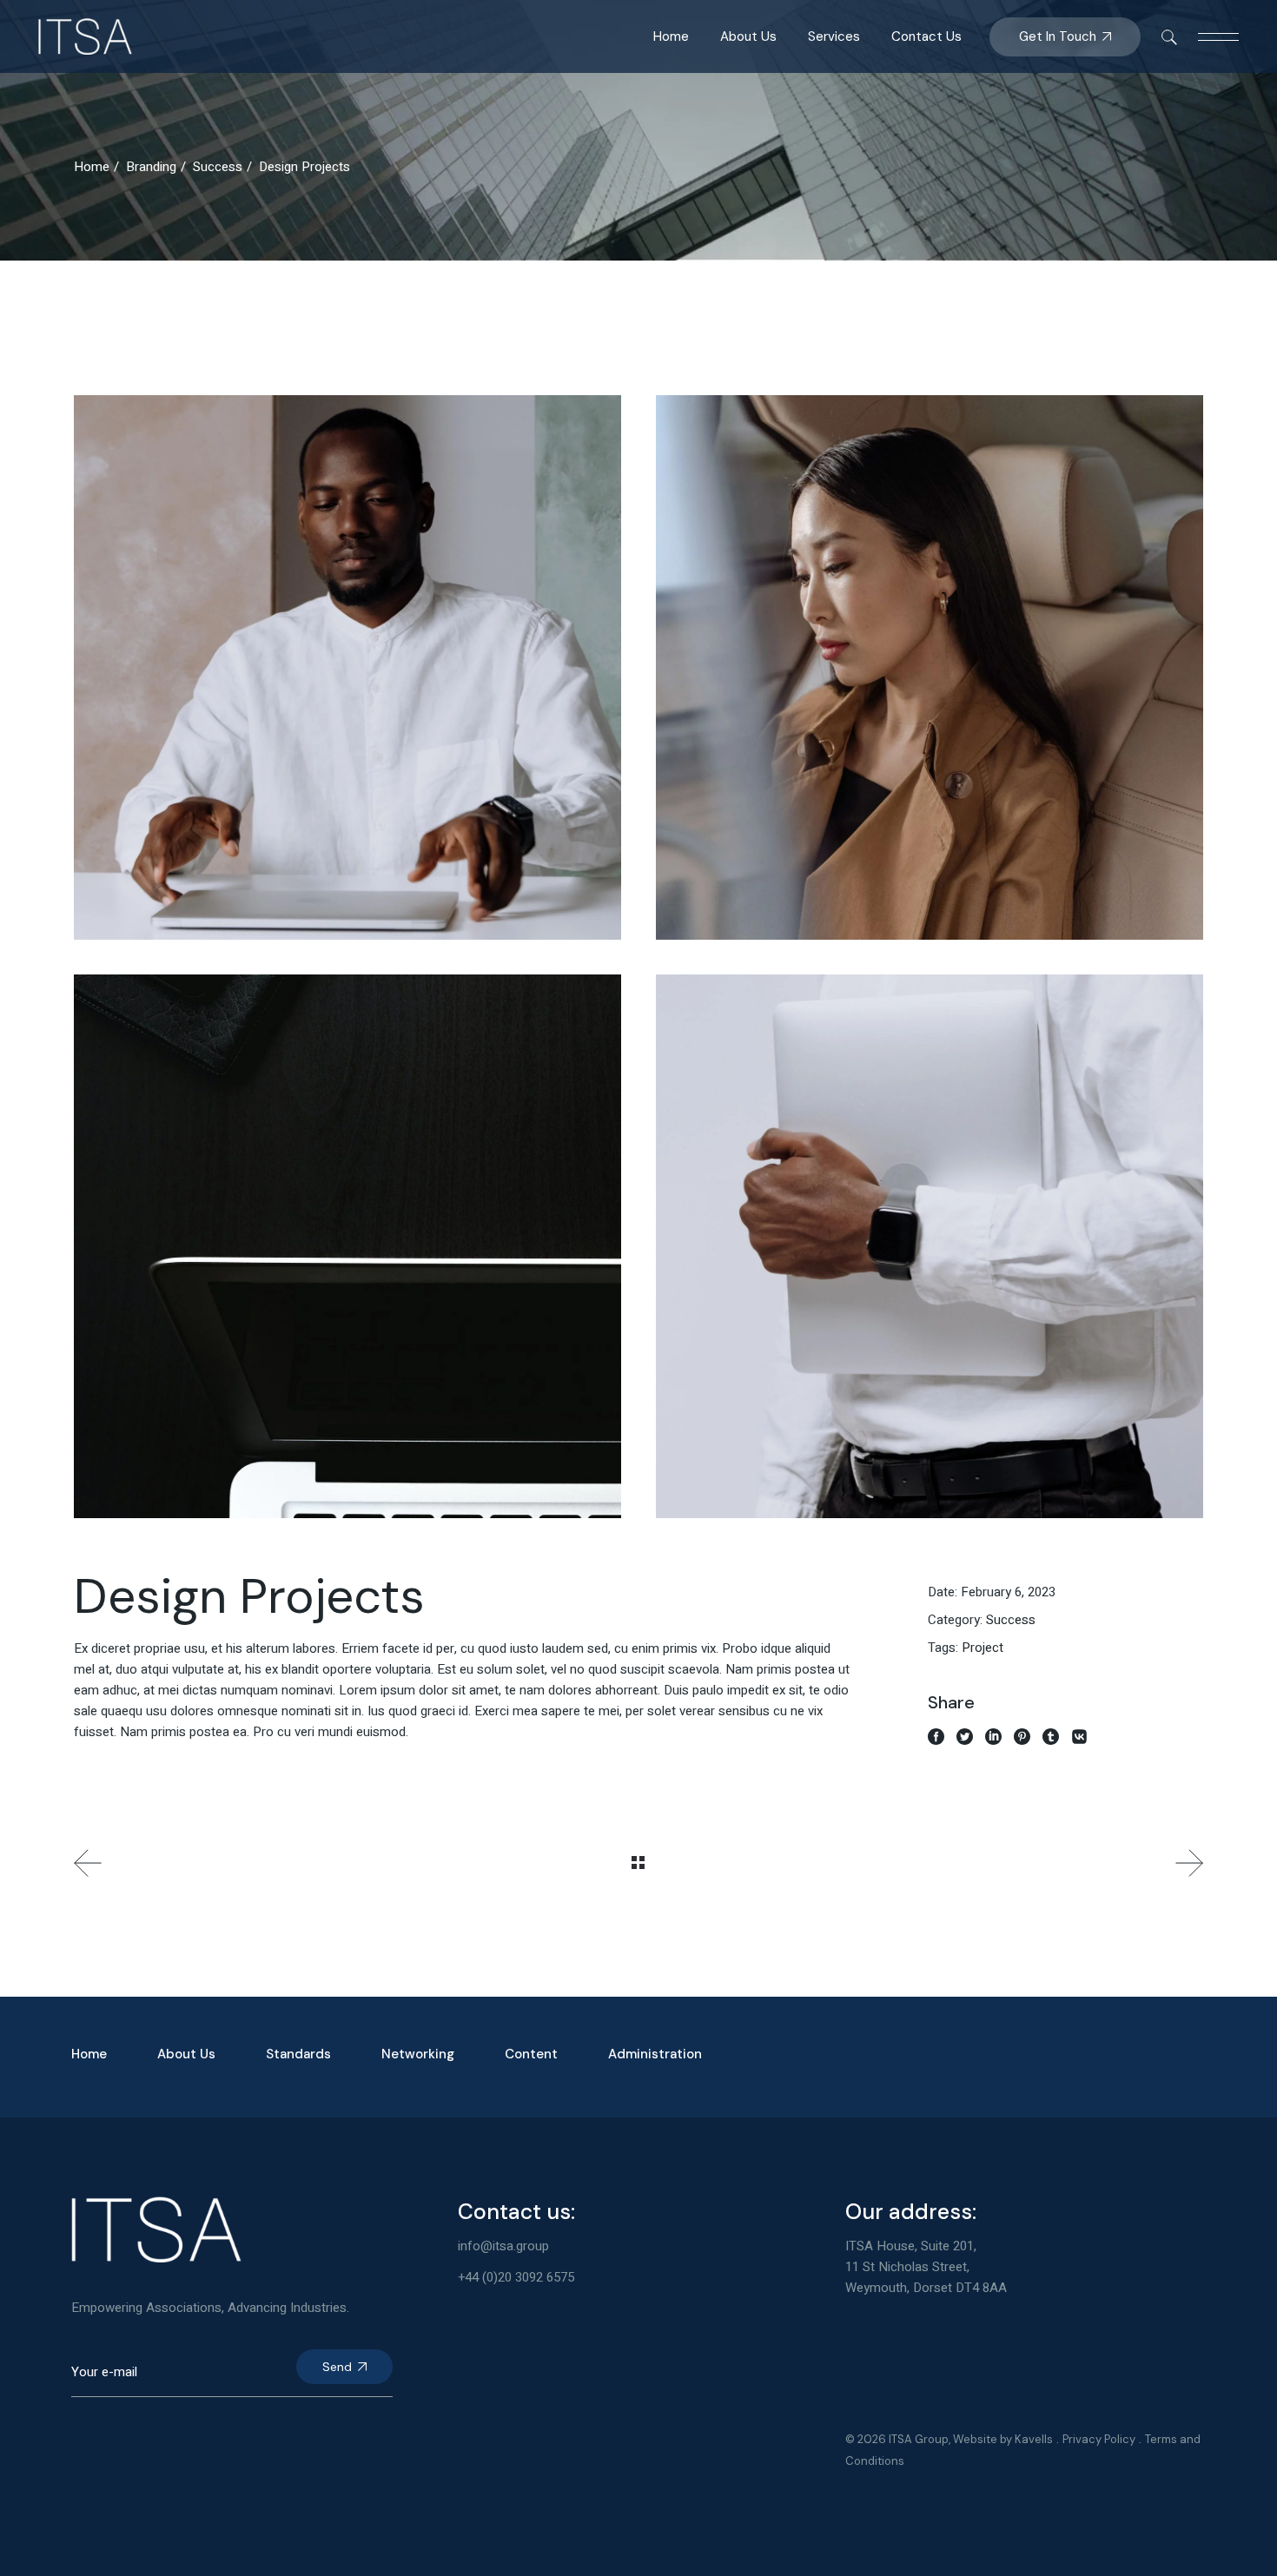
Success (1011, 1620)
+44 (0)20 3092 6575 (516, 2277)
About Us (186, 2054)
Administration (655, 2054)
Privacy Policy (1099, 2439)
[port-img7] (930, 667)
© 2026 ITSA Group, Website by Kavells (949, 2439)
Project (983, 1648)
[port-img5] (347, 1247)
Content (531, 2054)
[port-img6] (930, 1247)
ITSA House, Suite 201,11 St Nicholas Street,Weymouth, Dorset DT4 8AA (926, 2267)
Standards (298, 2054)
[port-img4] (347, 667)
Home (89, 2054)
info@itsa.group (503, 2246)
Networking (418, 2054)
